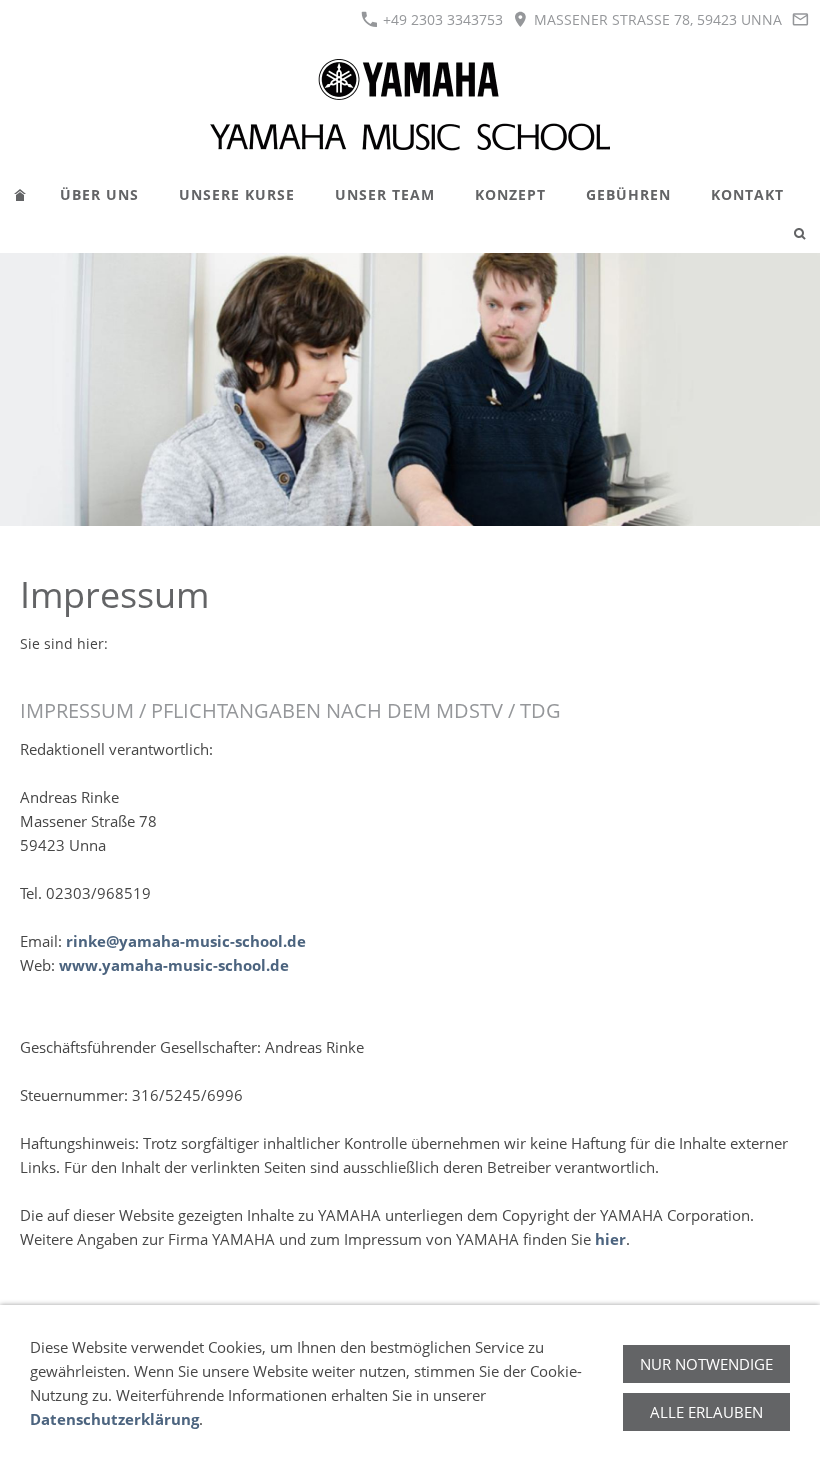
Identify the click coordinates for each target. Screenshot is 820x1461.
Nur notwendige (706, 1364)
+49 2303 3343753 (441, 19)
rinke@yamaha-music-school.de (186, 941)
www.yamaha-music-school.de (174, 965)
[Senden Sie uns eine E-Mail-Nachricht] (800, 19)
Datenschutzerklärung (114, 1419)
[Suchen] (800, 233)
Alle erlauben (706, 1412)
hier (610, 1239)
